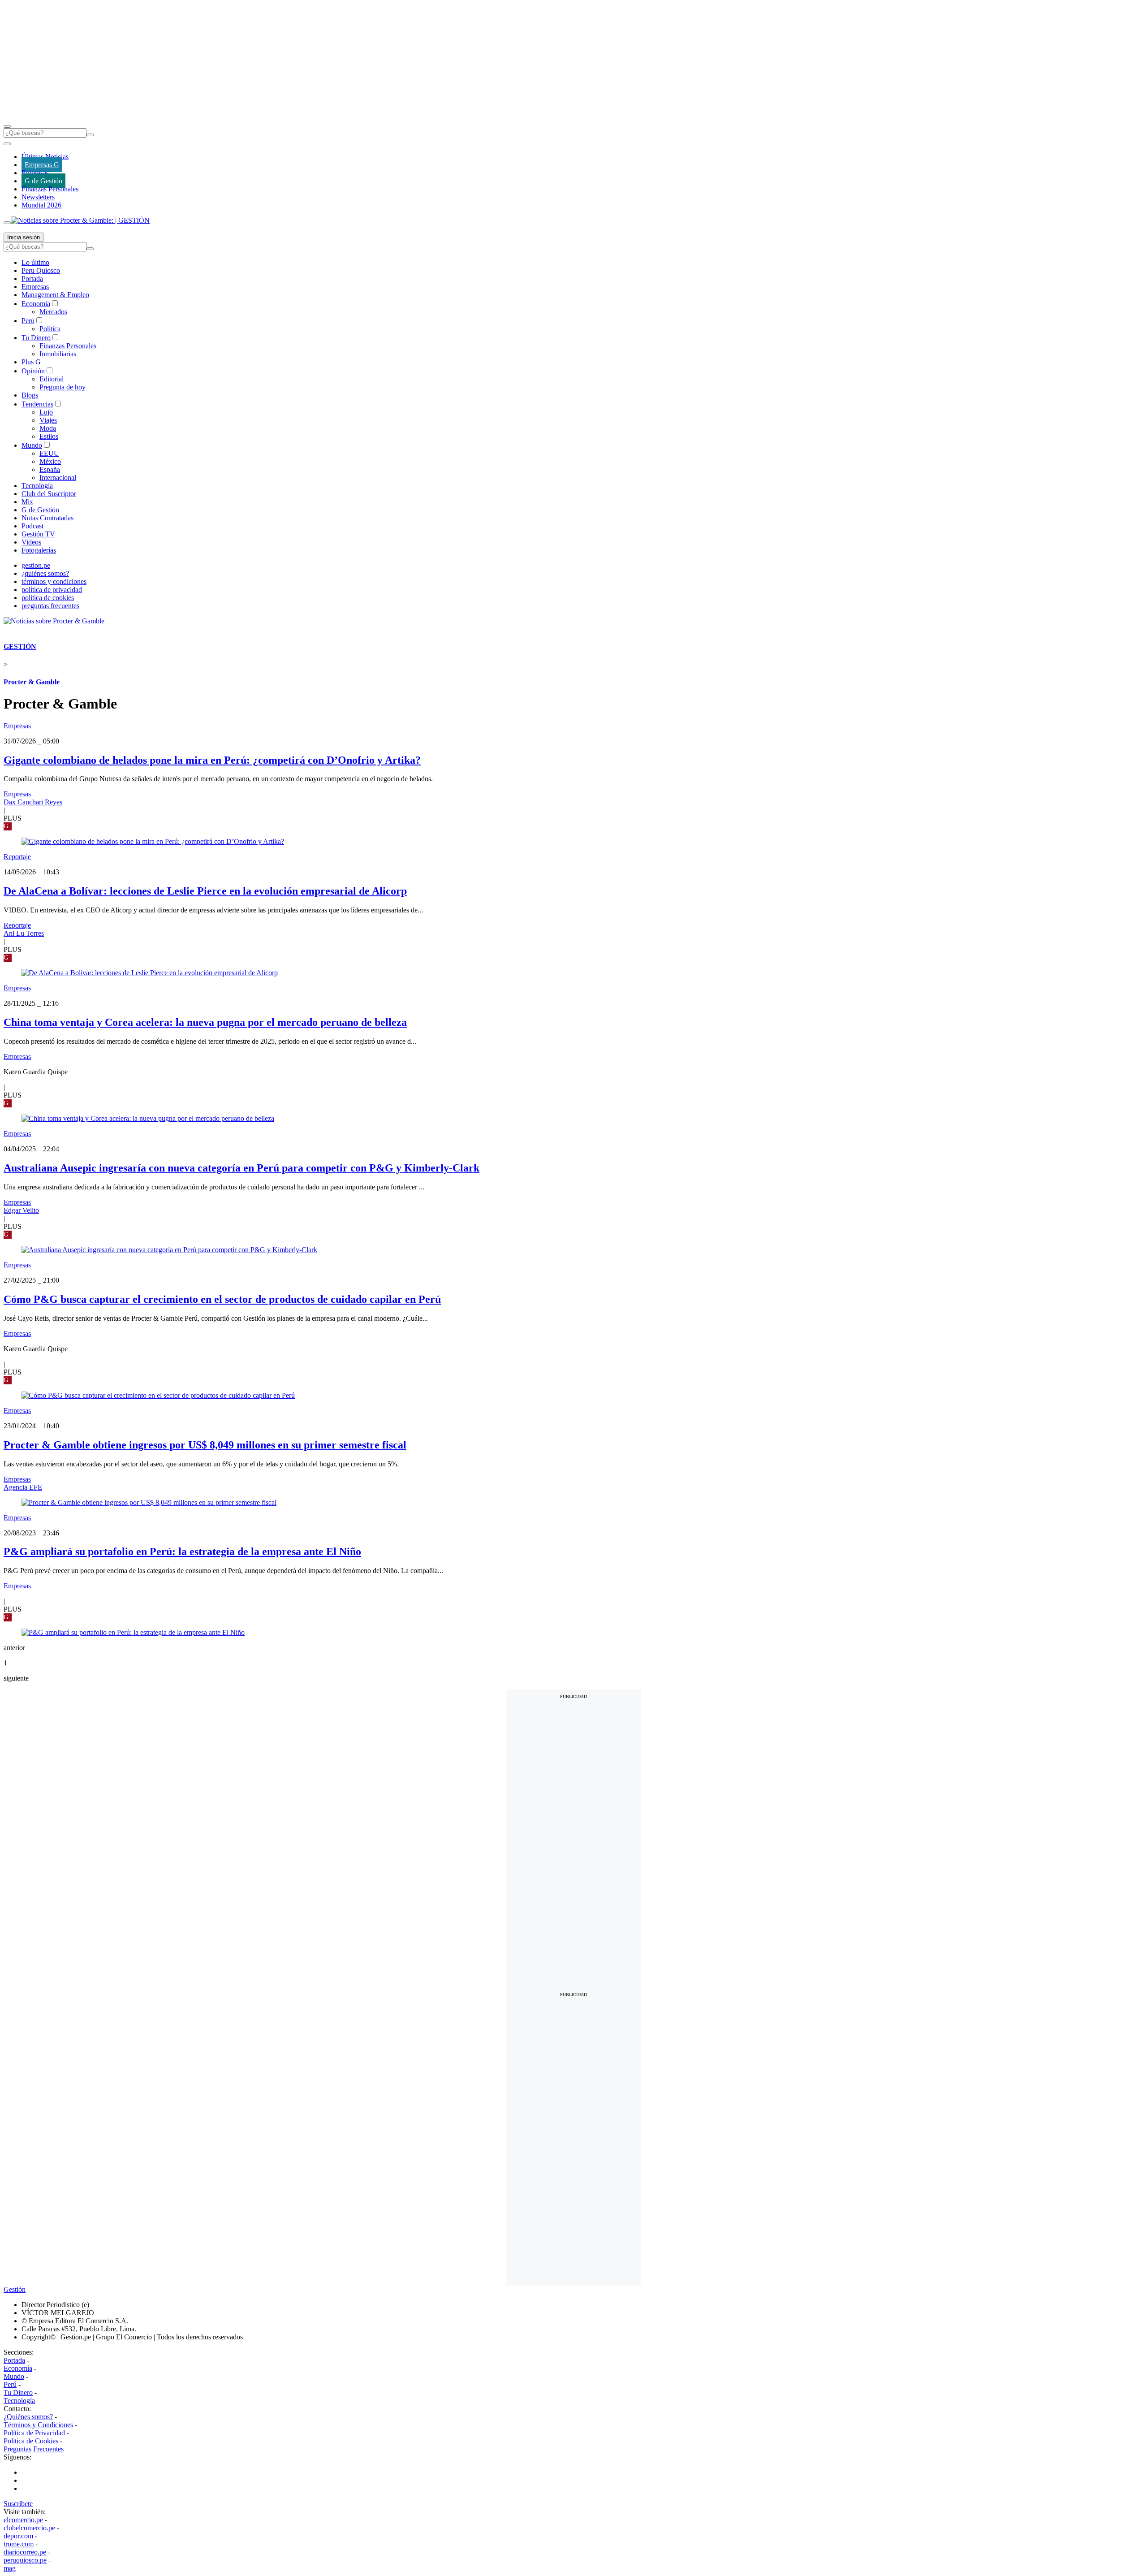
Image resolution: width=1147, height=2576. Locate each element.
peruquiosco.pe (25, 2560)
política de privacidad (52, 590)
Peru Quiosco (41, 270)
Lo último (35, 262)
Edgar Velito (21, 1210)
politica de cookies (48, 598)
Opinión (33, 371)
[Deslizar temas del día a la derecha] (7, 223)
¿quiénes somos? (45, 573)
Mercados (53, 312)
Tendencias (37, 404)
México (50, 461)
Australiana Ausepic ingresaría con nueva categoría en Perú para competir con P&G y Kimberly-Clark (241, 1168)
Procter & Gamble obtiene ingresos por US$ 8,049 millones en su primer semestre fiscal (205, 1445)
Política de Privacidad (34, 2433)
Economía (36, 304)
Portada (32, 279)
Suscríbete (18, 2504)
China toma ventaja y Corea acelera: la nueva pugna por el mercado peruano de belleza (205, 1022)
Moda (48, 428)
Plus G (31, 362)
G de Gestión (43, 181)
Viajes (48, 420)
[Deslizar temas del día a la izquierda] (7, 144)
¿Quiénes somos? (28, 2417)
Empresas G (42, 165)
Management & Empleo (55, 295)
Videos (31, 542)
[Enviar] (90, 135)
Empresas (35, 173)
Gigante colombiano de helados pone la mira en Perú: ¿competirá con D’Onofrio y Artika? (212, 760)
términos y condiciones (54, 581)
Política (50, 329)
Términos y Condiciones (38, 2425)
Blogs (30, 395)
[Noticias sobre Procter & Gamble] (54, 621)
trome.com (19, 2544)
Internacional (58, 478)
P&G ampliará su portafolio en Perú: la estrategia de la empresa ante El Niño (182, 1552)
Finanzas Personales (50, 189)
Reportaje (17, 857)
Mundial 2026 (41, 205)
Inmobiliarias (58, 354)
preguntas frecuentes (50, 606)
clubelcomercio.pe (29, 2528)
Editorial (52, 379)
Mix (27, 502)
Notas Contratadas (47, 518)
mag (10, 2568)
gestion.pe (36, 565)
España (50, 469)
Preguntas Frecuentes (34, 2449)
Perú (28, 321)
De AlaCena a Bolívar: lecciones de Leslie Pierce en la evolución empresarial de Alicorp (205, 891)
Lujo (46, 412)
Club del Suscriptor (49, 494)
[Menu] (7, 126)
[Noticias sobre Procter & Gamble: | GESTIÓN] (80, 220)
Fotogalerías (39, 550)
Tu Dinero (36, 338)
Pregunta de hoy (63, 387)
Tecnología (37, 486)
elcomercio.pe (23, 2520)
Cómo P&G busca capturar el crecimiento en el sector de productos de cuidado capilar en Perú (222, 1299)
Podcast (32, 526)
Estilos (49, 436)
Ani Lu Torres (24, 933)
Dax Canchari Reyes (33, 802)
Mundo (32, 445)
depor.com (18, 2536)
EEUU (49, 453)
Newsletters (38, 197)
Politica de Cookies (31, 2441)
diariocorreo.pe (25, 2552)
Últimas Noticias (45, 157)
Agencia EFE (23, 1487)
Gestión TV (38, 534)
